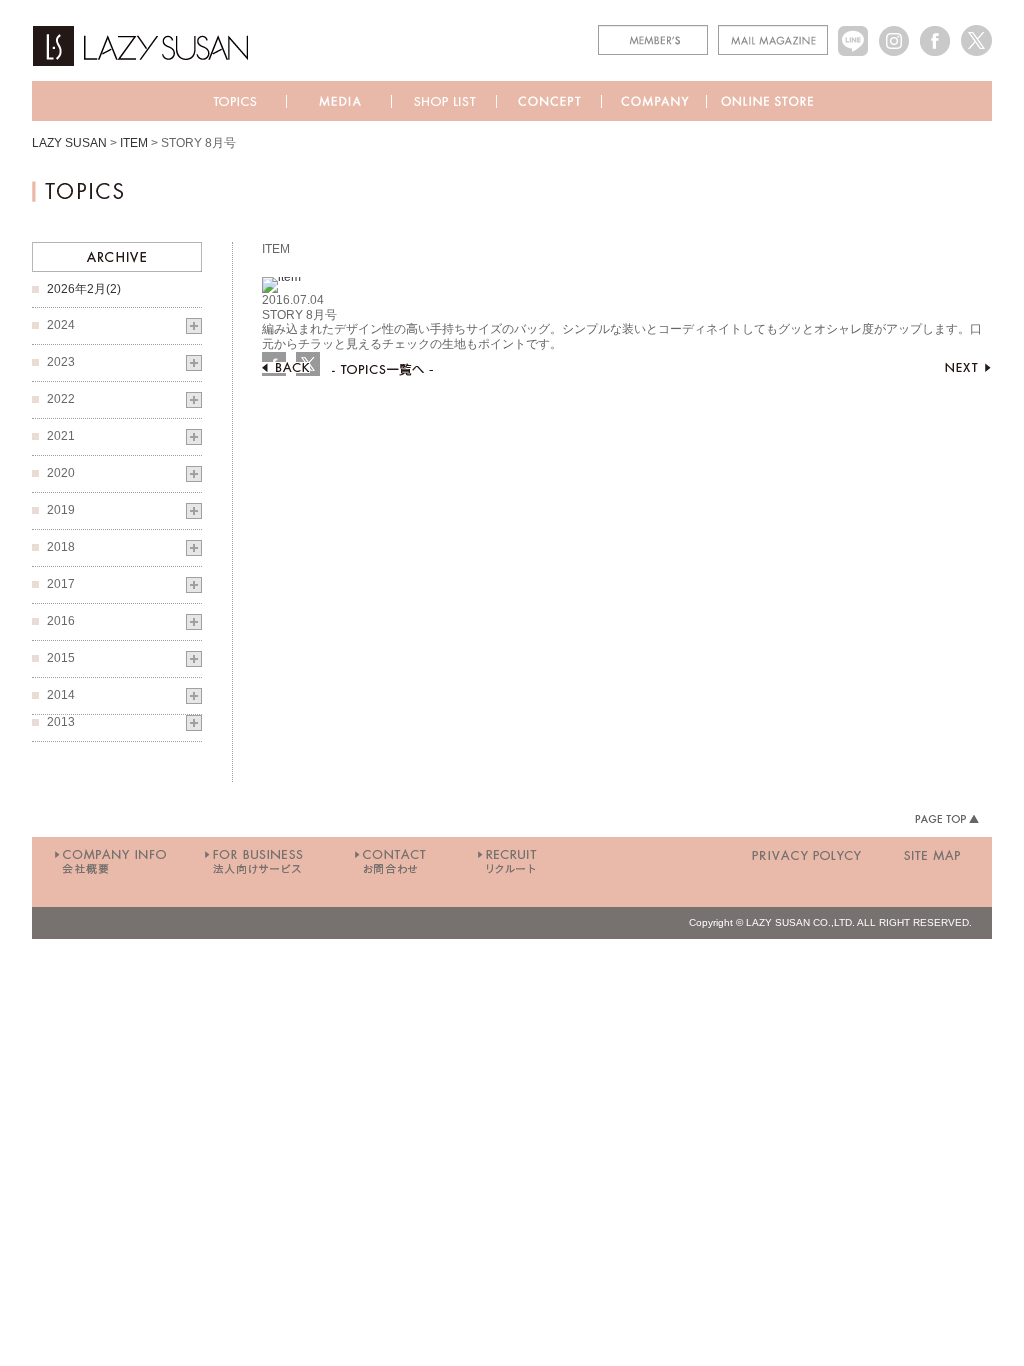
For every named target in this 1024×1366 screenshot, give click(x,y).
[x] (976, 32)
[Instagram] (894, 32)
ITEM (134, 143)
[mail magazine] (773, 32)
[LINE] (853, 32)
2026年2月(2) (84, 289)
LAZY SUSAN (69, 143)
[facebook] (935, 32)
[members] (653, 32)
